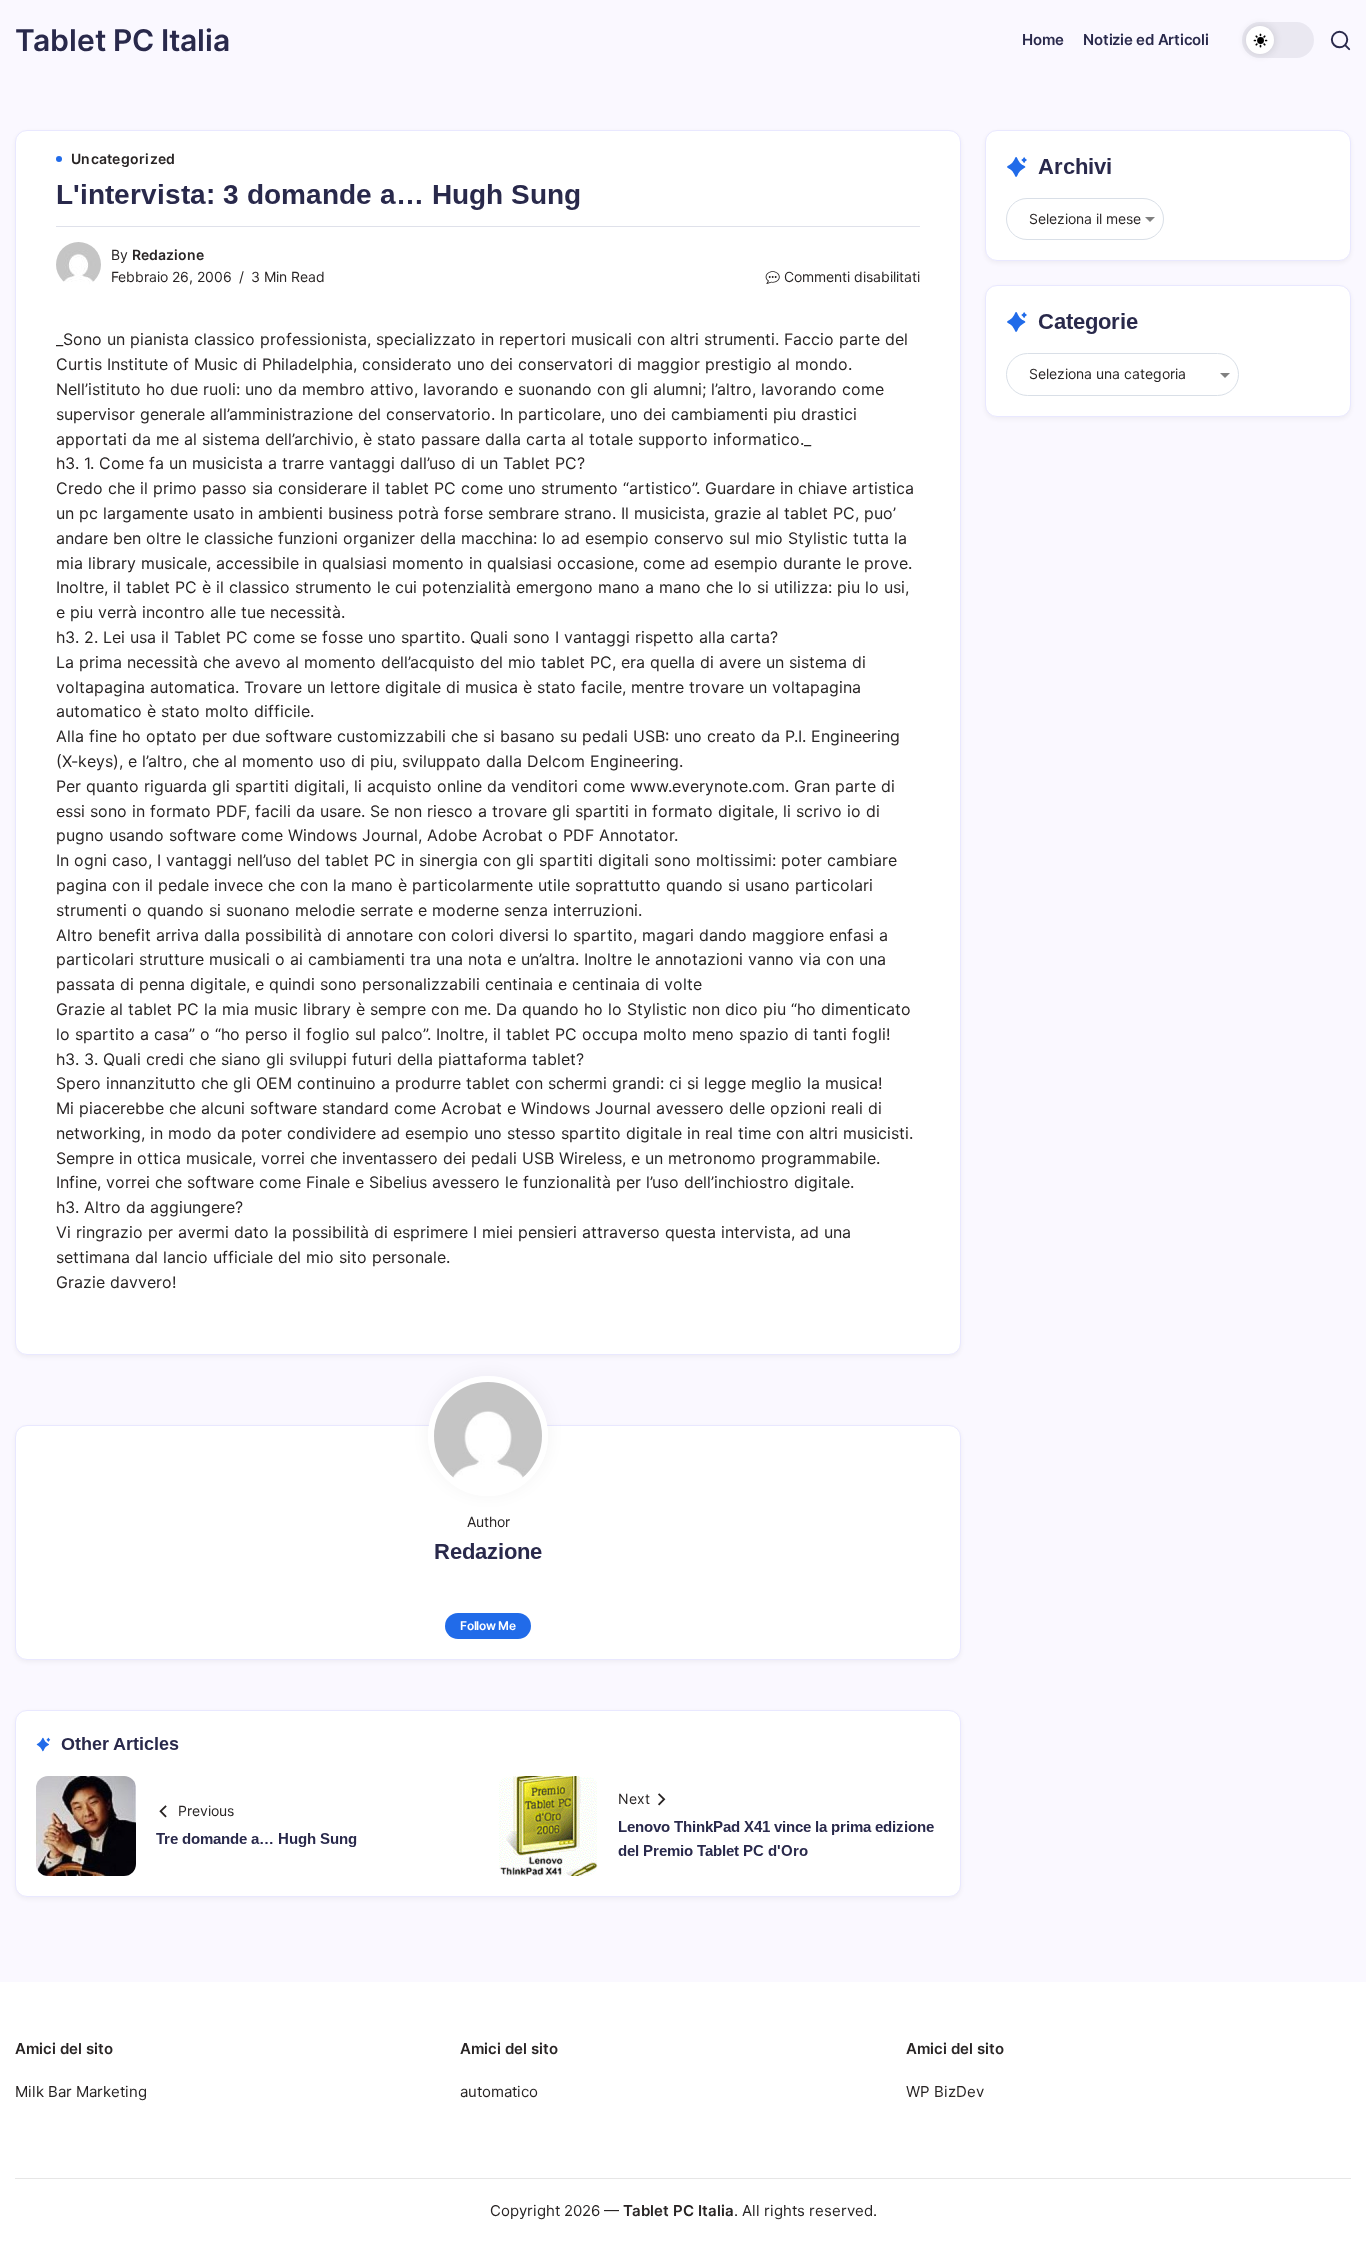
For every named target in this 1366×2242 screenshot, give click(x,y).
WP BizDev (945, 2091)
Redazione (168, 254)
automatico (499, 2091)
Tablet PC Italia (122, 40)
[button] (1278, 40)
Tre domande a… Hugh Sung (256, 1838)
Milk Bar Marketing (81, 2091)
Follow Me (488, 1625)
